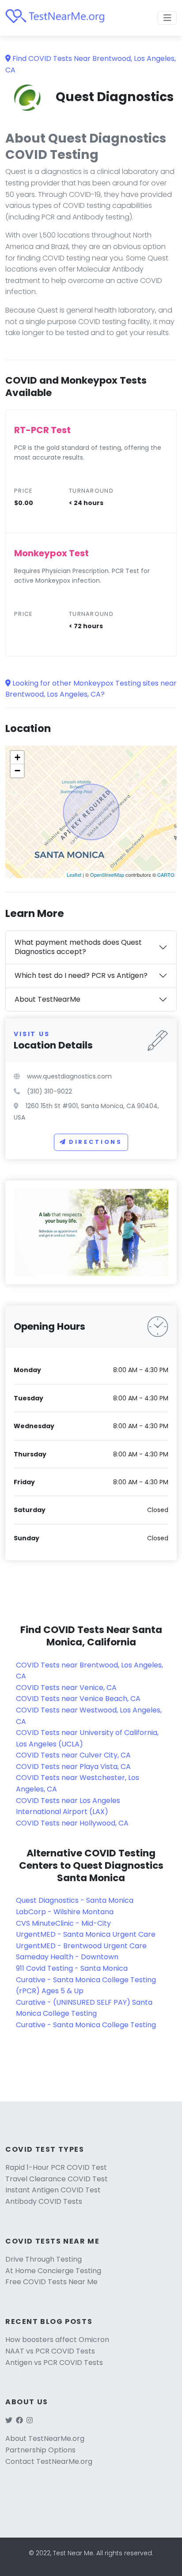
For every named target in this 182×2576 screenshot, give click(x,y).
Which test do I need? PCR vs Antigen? (81, 975)
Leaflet (74, 875)
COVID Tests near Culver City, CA (73, 1755)
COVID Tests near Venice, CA (66, 1688)
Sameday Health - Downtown (67, 1957)
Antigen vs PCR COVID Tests (54, 2363)
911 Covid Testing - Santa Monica (72, 1968)
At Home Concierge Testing (53, 2271)
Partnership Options (40, 2450)
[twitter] (9, 2420)
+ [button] (17, 757)
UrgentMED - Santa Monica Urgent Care (86, 1934)
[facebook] (19, 2420)
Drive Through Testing (44, 2259)
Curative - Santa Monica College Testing (86, 2025)
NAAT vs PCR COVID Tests (50, 2351)
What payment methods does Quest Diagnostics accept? (78, 947)
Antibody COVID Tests (44, 2201)
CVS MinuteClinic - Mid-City (63, 1923)
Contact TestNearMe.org (49, 2461)
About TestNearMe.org (45, 2438)
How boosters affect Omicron (57, 2340)
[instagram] (30, 2420)
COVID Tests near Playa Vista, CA (73, 1767)
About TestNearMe (47, 999)
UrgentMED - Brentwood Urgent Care (81, 1946)
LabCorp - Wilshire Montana (65, 1912)
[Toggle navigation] (167, 18)
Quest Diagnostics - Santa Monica (75, 1900)
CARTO (166, 875)
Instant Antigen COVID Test (53, 2190)
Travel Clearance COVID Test (57, 2179)
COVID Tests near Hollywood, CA (72, 1823)
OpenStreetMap (107, 875)
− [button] (17, 771)
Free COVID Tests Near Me (51, 2282)
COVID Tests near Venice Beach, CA (78, 1699)
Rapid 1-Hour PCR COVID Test (56, 2167)
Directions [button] (96, 1142)
